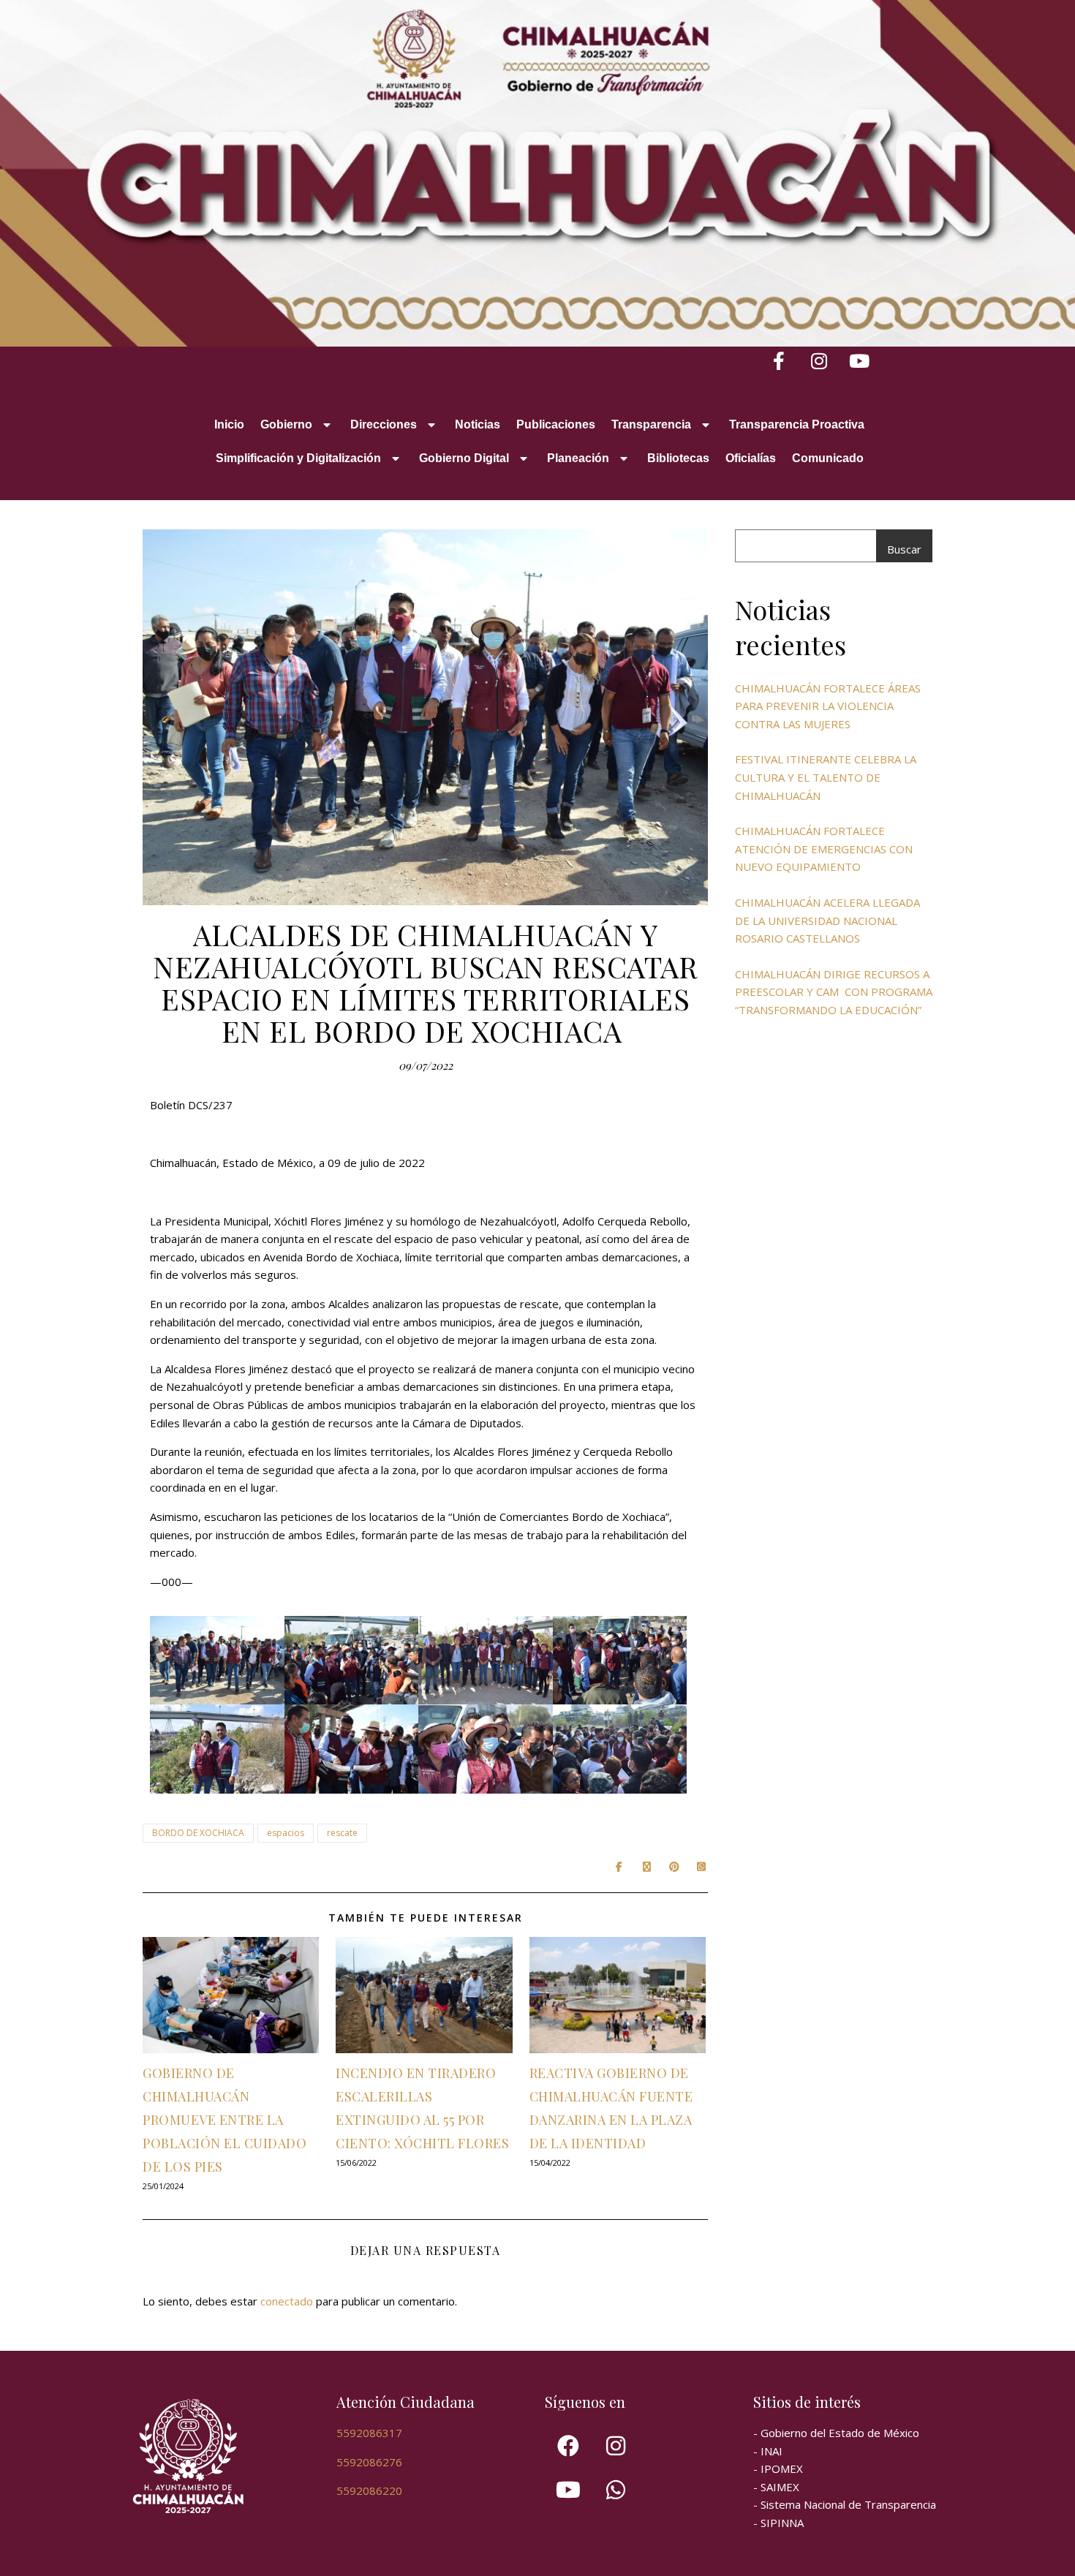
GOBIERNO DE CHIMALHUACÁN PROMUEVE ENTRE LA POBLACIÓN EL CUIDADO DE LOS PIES (225, 2120)
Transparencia (651, 424)
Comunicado (828, 458)
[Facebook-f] (779, 361)
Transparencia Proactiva (797, 424)
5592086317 (369, 2433)
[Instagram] (819, 361)
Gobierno (286, 424)
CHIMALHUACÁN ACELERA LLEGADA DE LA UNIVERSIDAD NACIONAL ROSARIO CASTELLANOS (827, 920)
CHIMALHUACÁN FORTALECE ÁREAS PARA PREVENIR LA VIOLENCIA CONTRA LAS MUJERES (828, 706)
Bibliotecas (678, 458)
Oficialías (751, 458)
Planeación (578, 458)
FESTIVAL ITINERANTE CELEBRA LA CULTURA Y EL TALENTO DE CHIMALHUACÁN (826, 777)
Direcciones (384, 424)
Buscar (904, 549)
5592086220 (369, 2490)
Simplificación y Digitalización (298, 458)
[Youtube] (860, 361)
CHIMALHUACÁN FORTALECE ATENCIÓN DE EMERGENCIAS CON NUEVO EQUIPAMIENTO (824, 849)
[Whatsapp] (616, 2490)
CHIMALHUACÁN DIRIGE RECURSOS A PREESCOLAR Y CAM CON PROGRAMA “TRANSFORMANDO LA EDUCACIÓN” (834, 992)
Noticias (478, 424)
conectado (287, 2301)
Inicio (229, 424)
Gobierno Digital (464, 458)
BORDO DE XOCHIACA (198, 1833)
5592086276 (369, 2462)
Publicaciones (556, 424)
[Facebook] (568, 2446)
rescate (342, 1833)
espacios (286, 1833)
